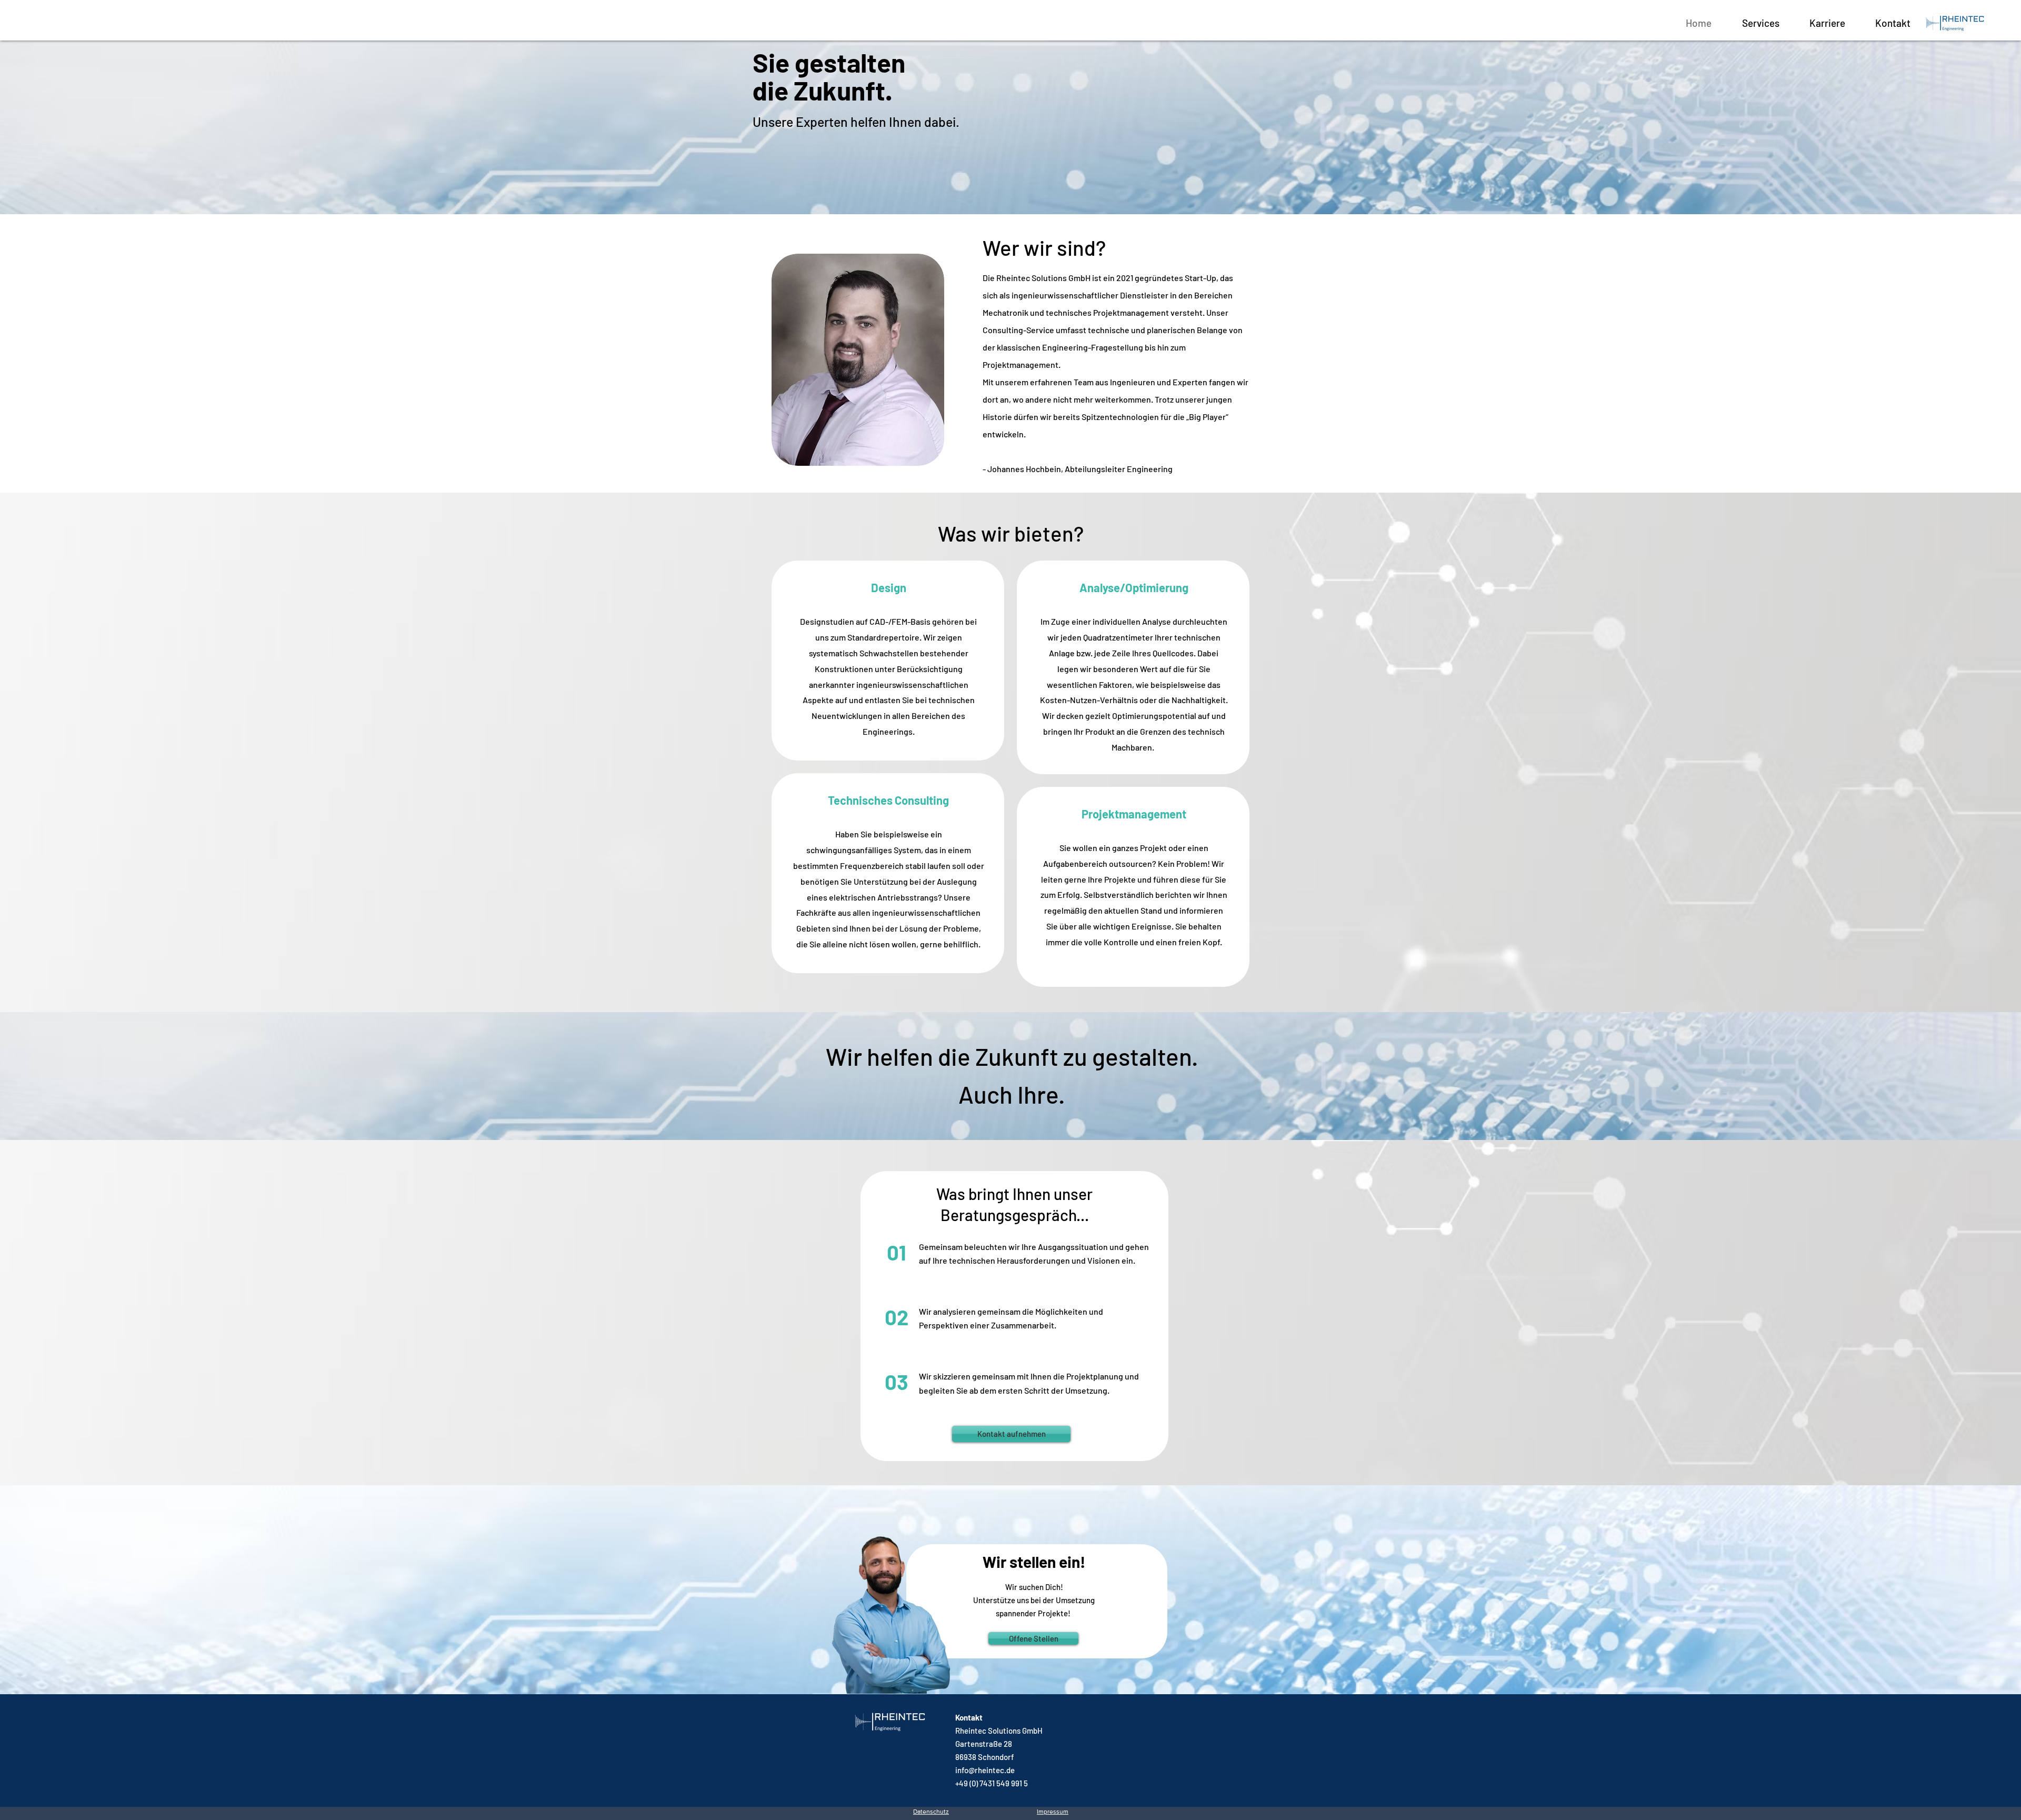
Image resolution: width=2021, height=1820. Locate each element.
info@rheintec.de (985, 1770)
